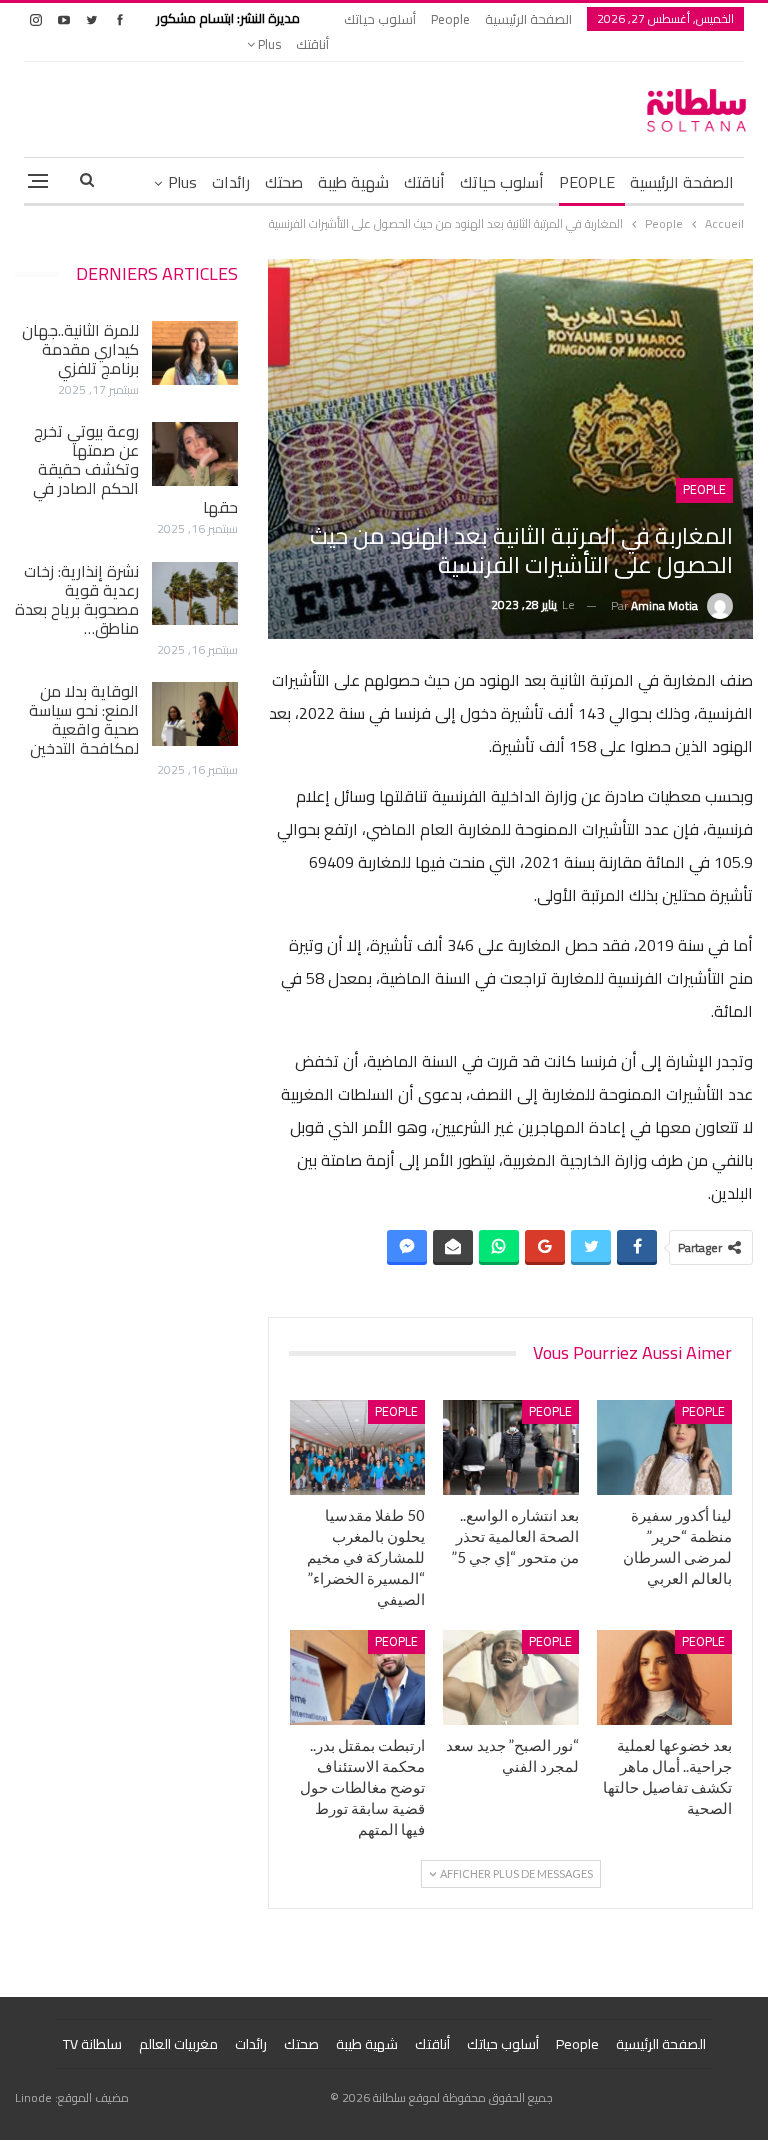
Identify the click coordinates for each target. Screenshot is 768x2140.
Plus (268, 44)
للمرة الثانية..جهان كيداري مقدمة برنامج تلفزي (80, 349)
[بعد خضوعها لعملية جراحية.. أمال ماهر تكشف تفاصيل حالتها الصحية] (665, 1677)
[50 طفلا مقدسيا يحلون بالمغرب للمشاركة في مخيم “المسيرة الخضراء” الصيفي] (358, 1447)
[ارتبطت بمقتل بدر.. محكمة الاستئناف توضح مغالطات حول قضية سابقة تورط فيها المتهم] (358, 1677)
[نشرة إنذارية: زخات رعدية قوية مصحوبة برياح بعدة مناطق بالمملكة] (195, 594)
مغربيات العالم (178, 2044)
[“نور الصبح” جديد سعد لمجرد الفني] (511, 1677)
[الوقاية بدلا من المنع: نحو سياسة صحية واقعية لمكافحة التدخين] (195, 714)
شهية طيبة (353, 182)
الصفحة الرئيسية (528, 19)
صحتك (284, 182)
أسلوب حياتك (380, 19)
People (450, 19)
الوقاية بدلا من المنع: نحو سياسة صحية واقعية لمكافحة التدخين (84, 719)
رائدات (231, 182)
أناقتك (312, 44)
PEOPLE (587, 182)
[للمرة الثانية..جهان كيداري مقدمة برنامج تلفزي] (195, 353)
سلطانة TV (92, 2044)
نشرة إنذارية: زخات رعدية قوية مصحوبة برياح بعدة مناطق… (77, 599)
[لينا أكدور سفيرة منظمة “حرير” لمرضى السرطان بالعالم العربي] (665, 1447)
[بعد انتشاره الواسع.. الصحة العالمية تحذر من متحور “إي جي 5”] (511, 1447)
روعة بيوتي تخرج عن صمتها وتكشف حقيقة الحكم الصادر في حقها (135, 469)
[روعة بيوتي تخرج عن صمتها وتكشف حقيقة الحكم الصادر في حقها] (195, 454)
